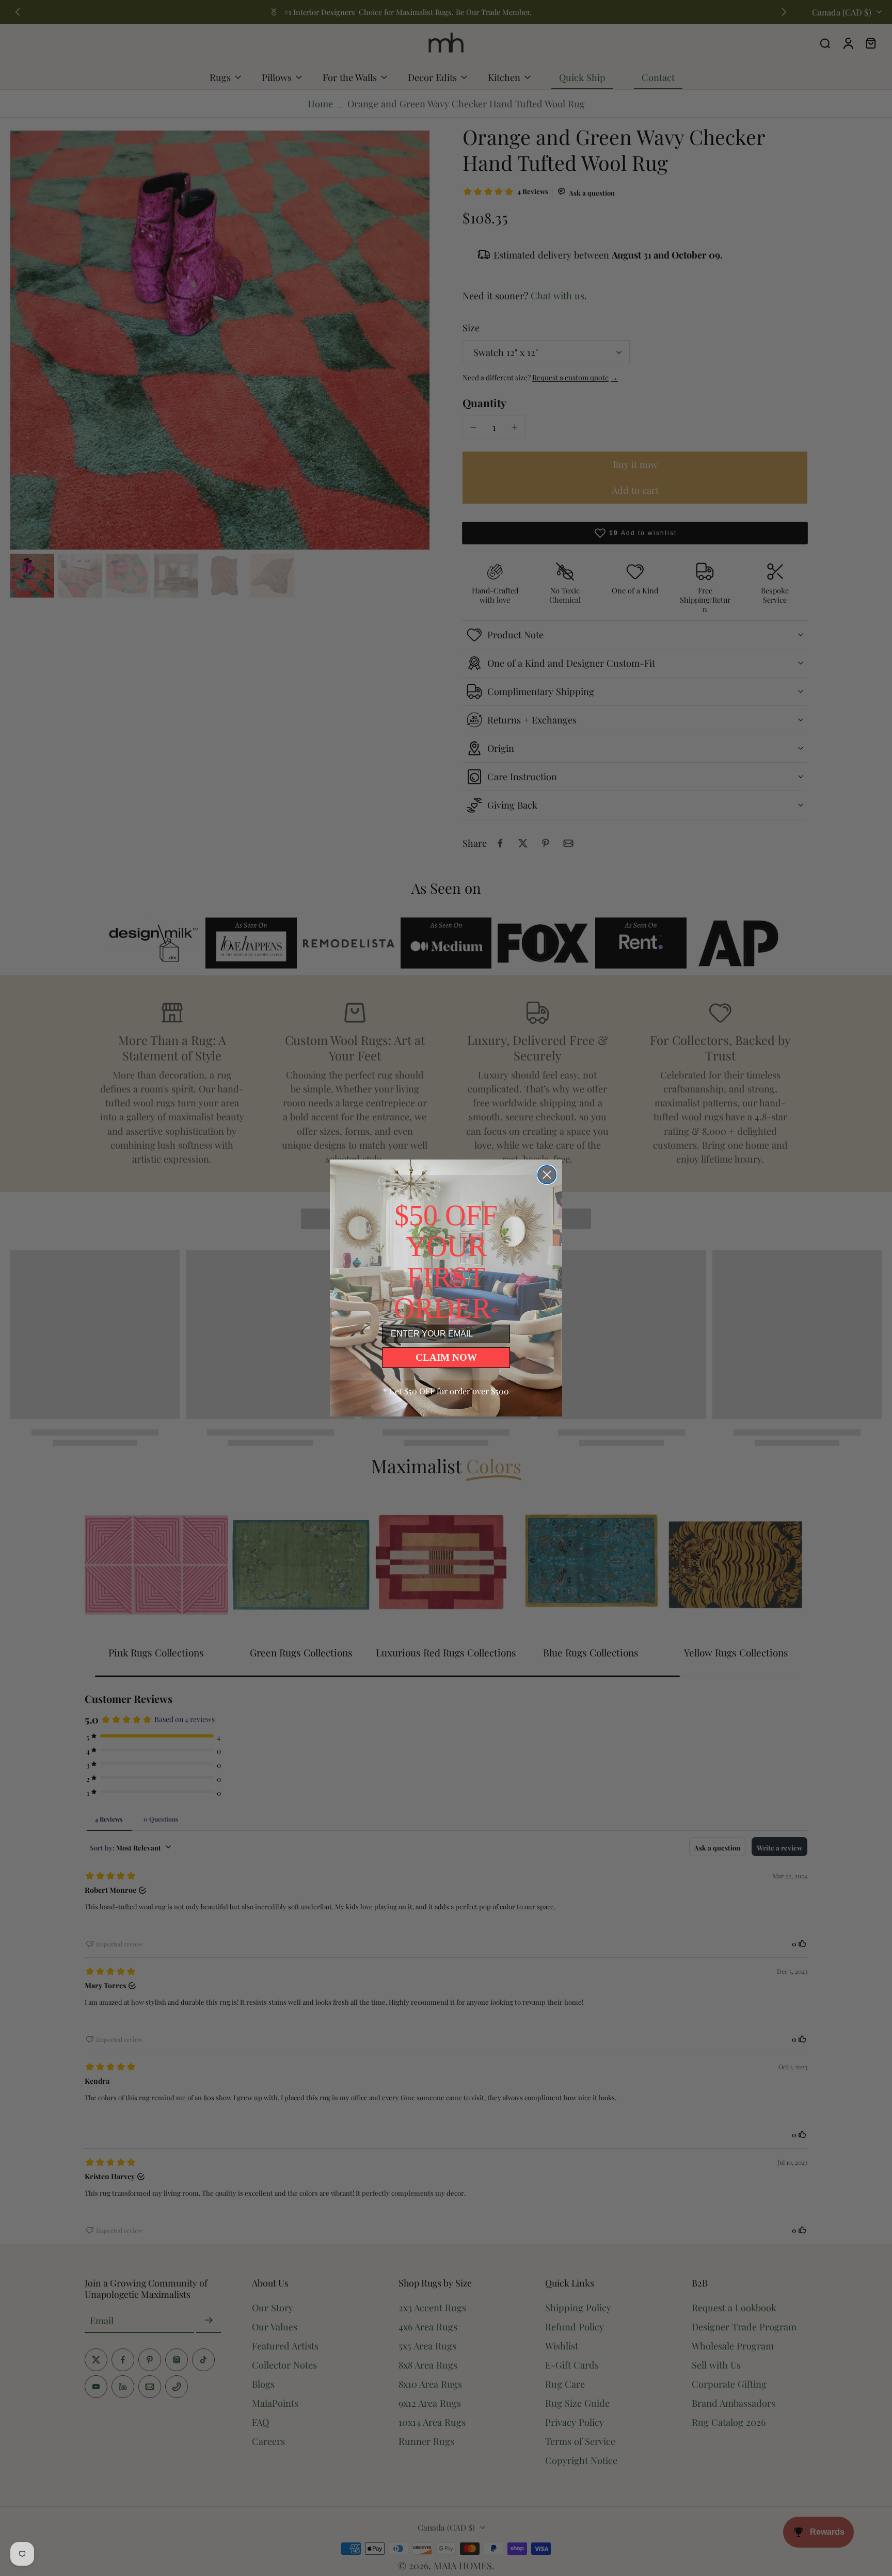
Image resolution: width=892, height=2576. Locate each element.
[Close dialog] (547, 1175)
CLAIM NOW (446, 1357)
